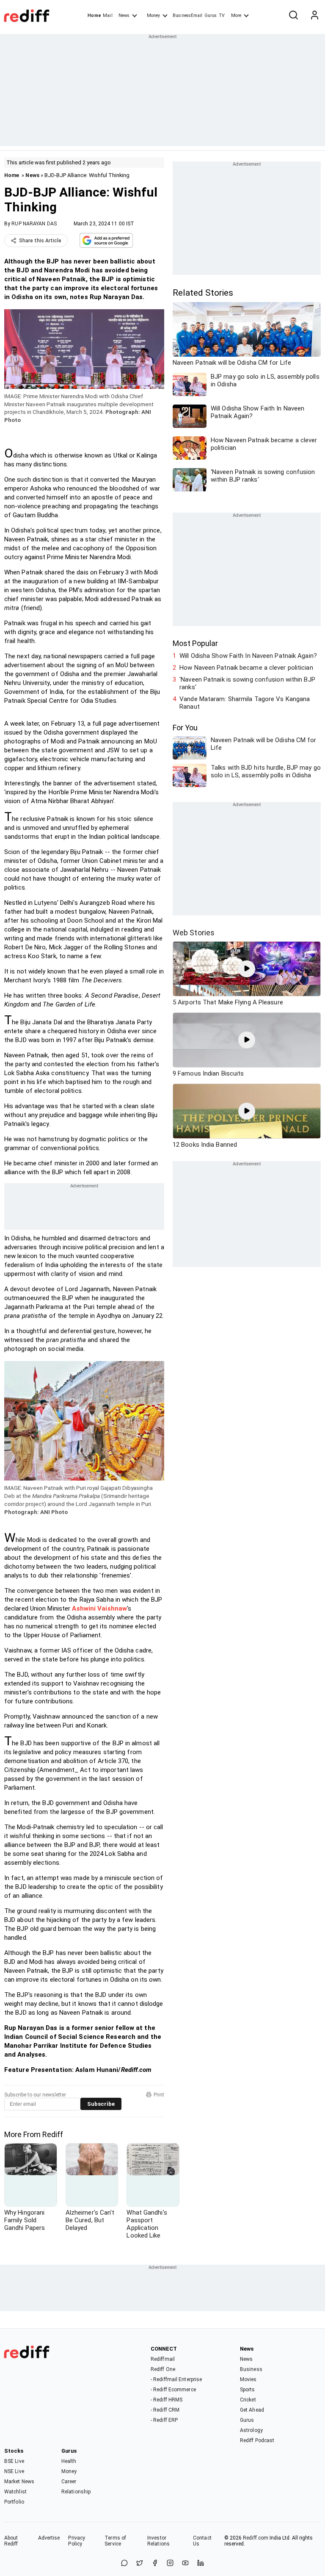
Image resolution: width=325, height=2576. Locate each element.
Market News (19, 2482)
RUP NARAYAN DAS (34, 224)
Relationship (76, 2492)
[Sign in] (314, 16)
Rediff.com (256, 2538)
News (124, 15)
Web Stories (194, 933)
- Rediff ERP (164, 2420)
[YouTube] (185, 2564)
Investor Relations (158, 2541)
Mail (107, 15)
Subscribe (101, 2104)
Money (153, 15)
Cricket (248, 2400)
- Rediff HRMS (167, 2400)
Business (251, 2369)
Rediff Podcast (257, 2440)
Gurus (211, 15)
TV (222, 15)
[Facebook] (155, 2564)
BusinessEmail (187, 15)
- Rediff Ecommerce (173, 2390)
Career (69, 2482)
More (236, 15)
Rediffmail (163, 2359)
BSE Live (14, 2461)
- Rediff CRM (165, 2410)
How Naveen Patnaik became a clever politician (246, 668)
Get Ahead (252, 2410)
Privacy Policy (77, 2541)
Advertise (49, 2538)
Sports (248, 2390)
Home (94, 15)
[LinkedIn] (201, 2564)
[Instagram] (170, 2564)
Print (159, 2095)
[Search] (293, 16)
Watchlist (15, 2492)
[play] (247, 969)
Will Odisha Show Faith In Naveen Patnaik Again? (248, 656)
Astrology (251, 2430)
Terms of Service (115, 2541)
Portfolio (14, 2502)
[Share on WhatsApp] (124, 2564)
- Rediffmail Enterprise (176, 2379)
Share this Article (40, 241)
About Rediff (11, 2541)
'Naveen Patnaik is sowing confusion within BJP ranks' (247, 683)
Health (69, 2461)
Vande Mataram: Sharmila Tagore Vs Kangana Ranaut (245, 703)
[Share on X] (140, 2564)
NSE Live (14, 2471)
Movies (248, 2379)
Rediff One (163, 2369)
